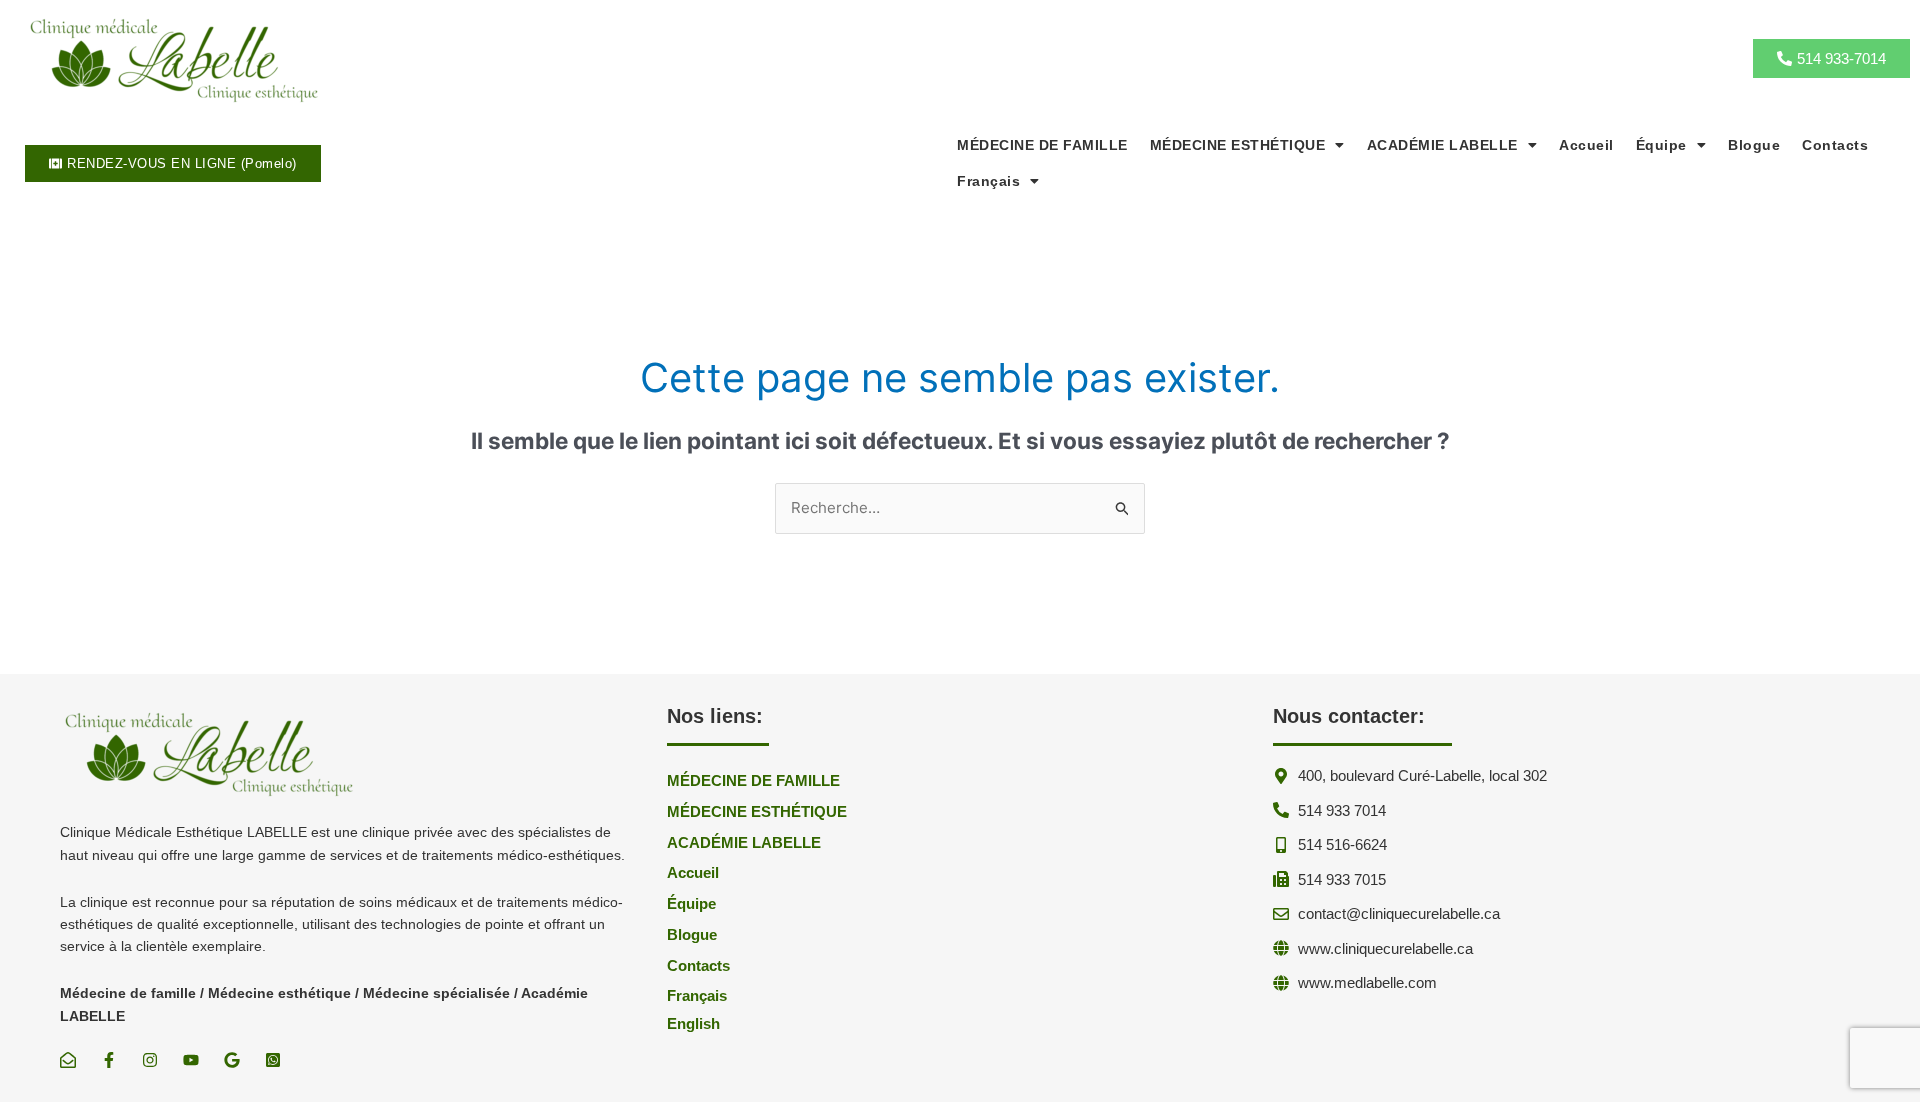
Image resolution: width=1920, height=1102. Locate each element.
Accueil (1586, 145)
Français (988, 181)
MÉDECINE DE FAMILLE (1042, 145)
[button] (1247, 145)
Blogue (1754, 145)
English (693, 1023)
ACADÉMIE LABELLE (1442, 145)
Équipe (1661, 145)
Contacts (1835, 145)
